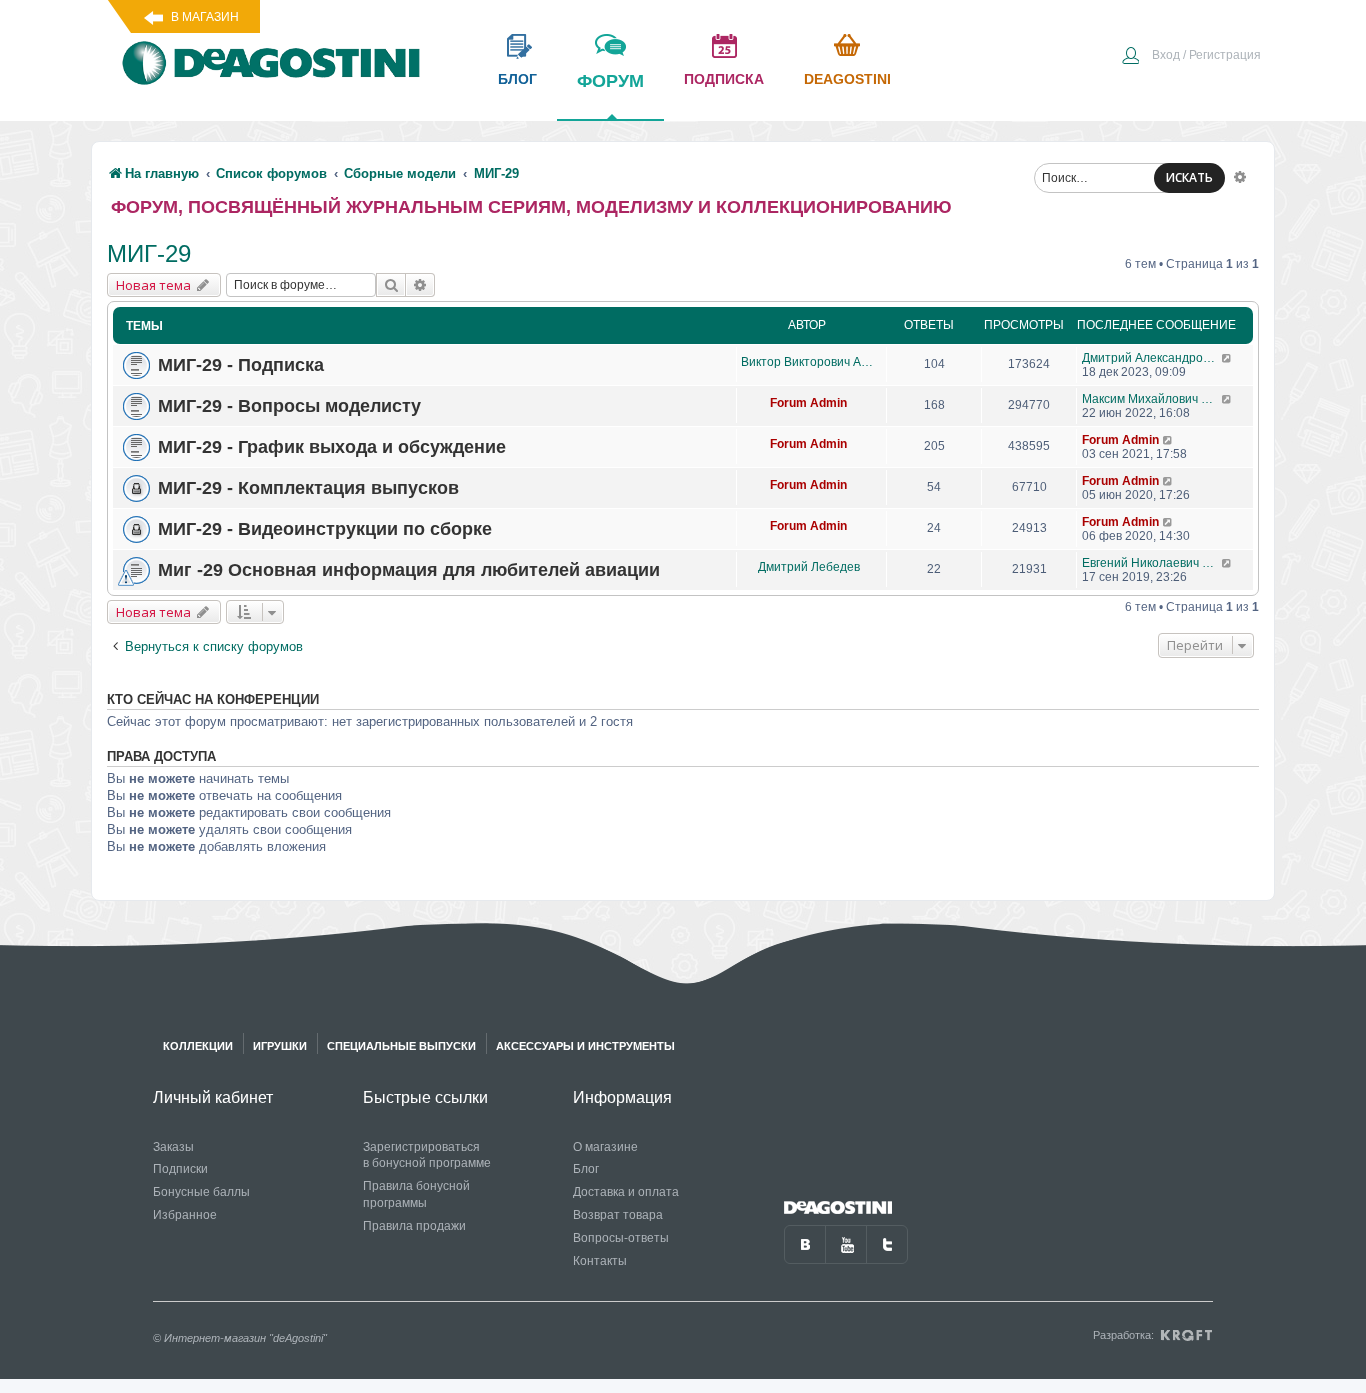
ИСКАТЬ (1189, 177)
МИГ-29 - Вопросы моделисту (289, 406)
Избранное (185, 1215)
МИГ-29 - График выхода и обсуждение (332, 447)
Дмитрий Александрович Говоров (1151, 358)
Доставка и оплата (626, 1192)
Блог (586, 1169)
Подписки (180, 1169)
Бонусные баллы (201, 1192)
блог (517, 79)
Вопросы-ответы (621, 1238)
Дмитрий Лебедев (809, 567)
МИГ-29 (149, 253)
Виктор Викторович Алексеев (808, 362)
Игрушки (280, 1046)
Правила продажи (414, 1226)
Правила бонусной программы (416, 1194)
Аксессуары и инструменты (585, 1046)
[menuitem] (1191, 57)
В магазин (205, 17)
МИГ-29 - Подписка (241, 365)
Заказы (173, 1147)
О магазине (605, 1147)
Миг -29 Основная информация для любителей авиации (409, 570)
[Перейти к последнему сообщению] (1227, 358)
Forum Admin (808, 403)
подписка (724, 79)
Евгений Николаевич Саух (1151, 563)
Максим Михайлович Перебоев (1151, 399)
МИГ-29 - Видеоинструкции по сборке (325, 529)
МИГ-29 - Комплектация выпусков (308, 488)
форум (610, 81)
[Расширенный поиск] (1240, 176)
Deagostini (847, 79)
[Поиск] (391, 285)
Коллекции (198, 1046)
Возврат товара (618, 1215)
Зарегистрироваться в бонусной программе (427, 1155)
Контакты (600, 1261)
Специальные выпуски (401, 1046)
